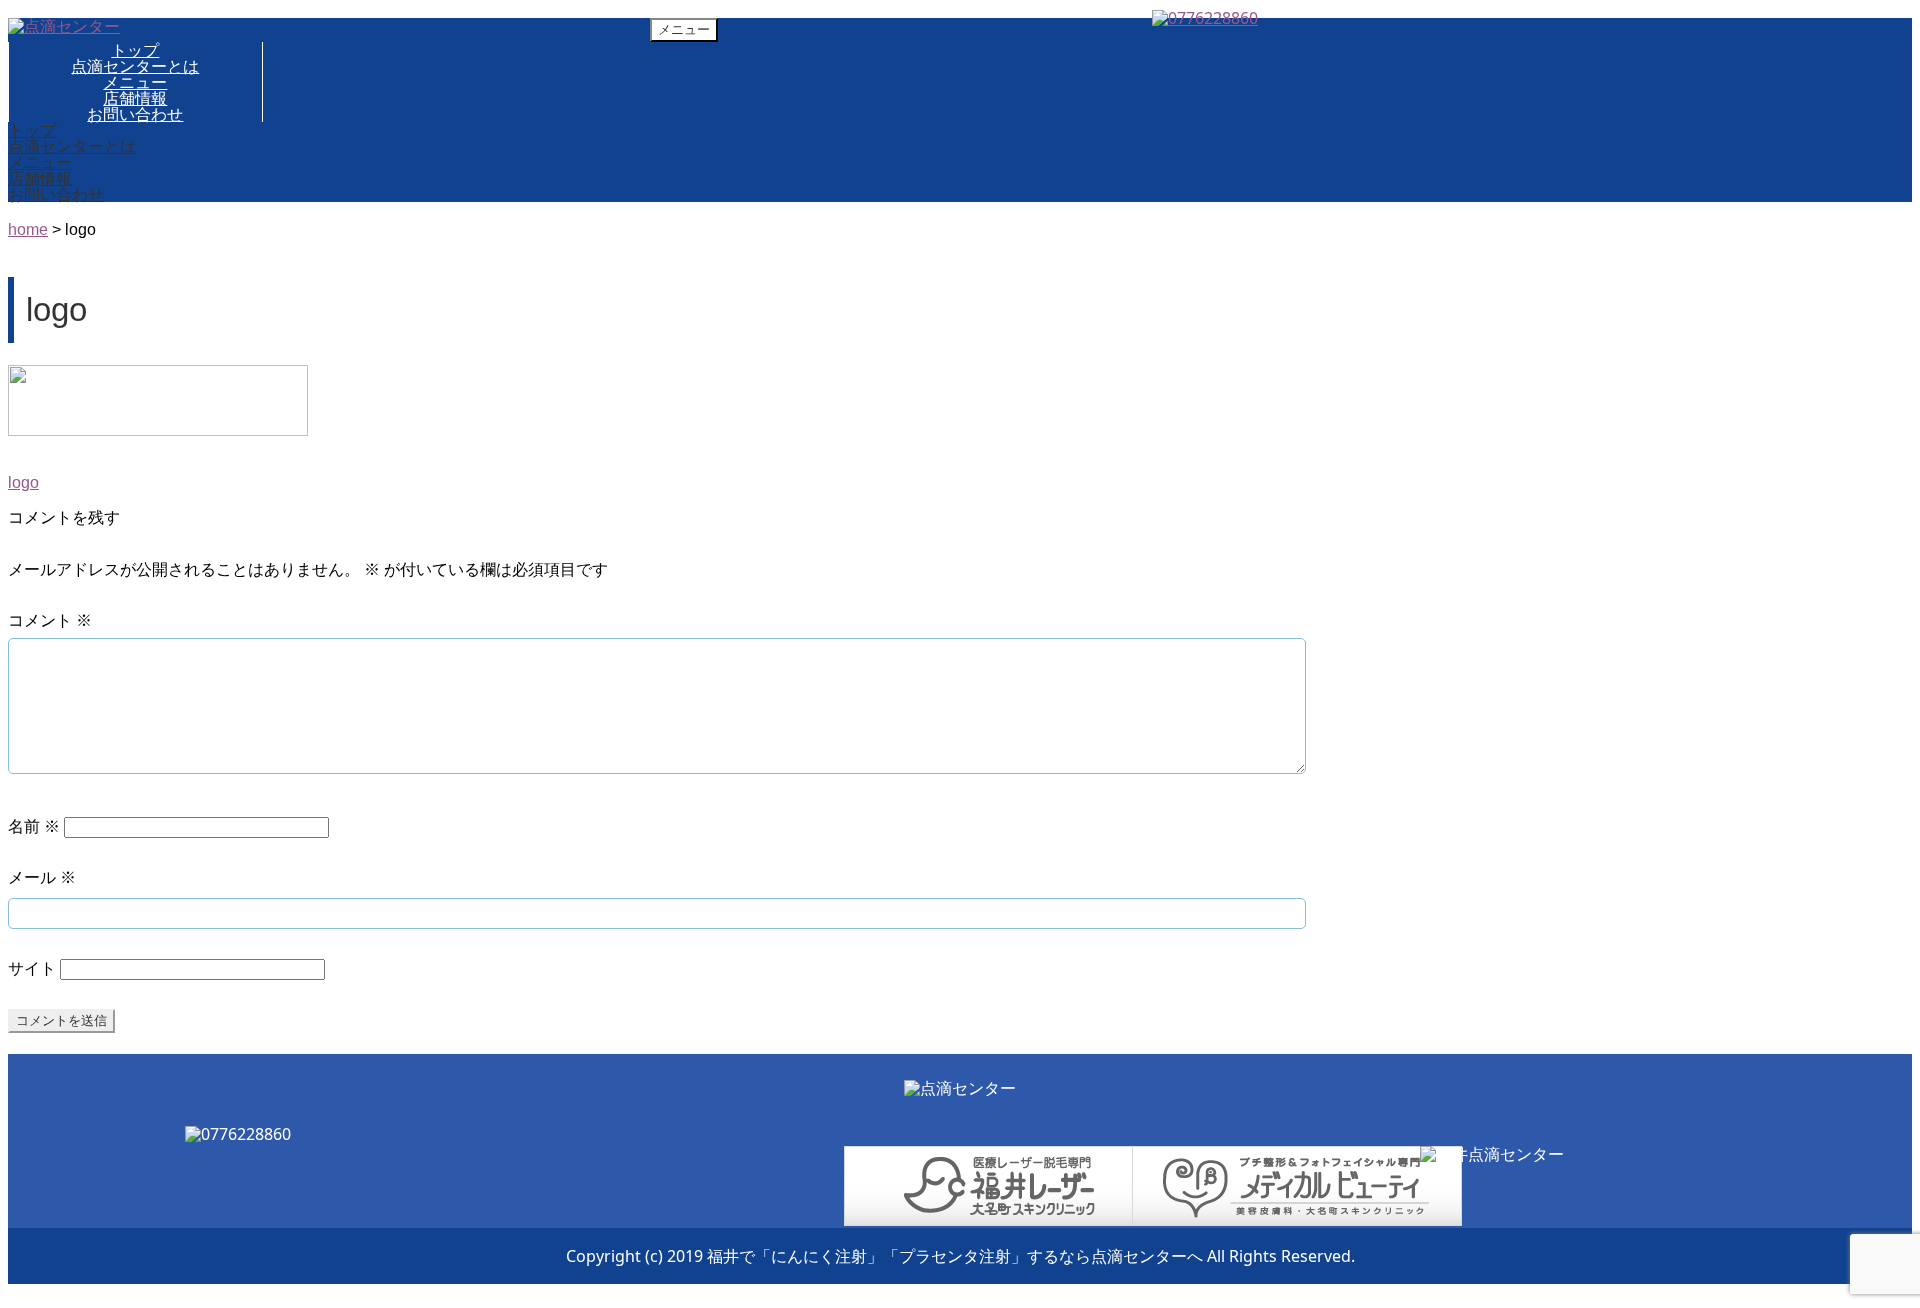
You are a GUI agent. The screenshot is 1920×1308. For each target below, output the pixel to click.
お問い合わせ (135, 114)
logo (23, 482)
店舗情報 (135, 98)
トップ (135, 50)
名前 (34, 826)
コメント (50, 620)
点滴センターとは (135, 66)
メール (42, 877)
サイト (32, 968)
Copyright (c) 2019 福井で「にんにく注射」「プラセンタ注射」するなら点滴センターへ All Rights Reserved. (960, 1256)
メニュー (135, 82)
